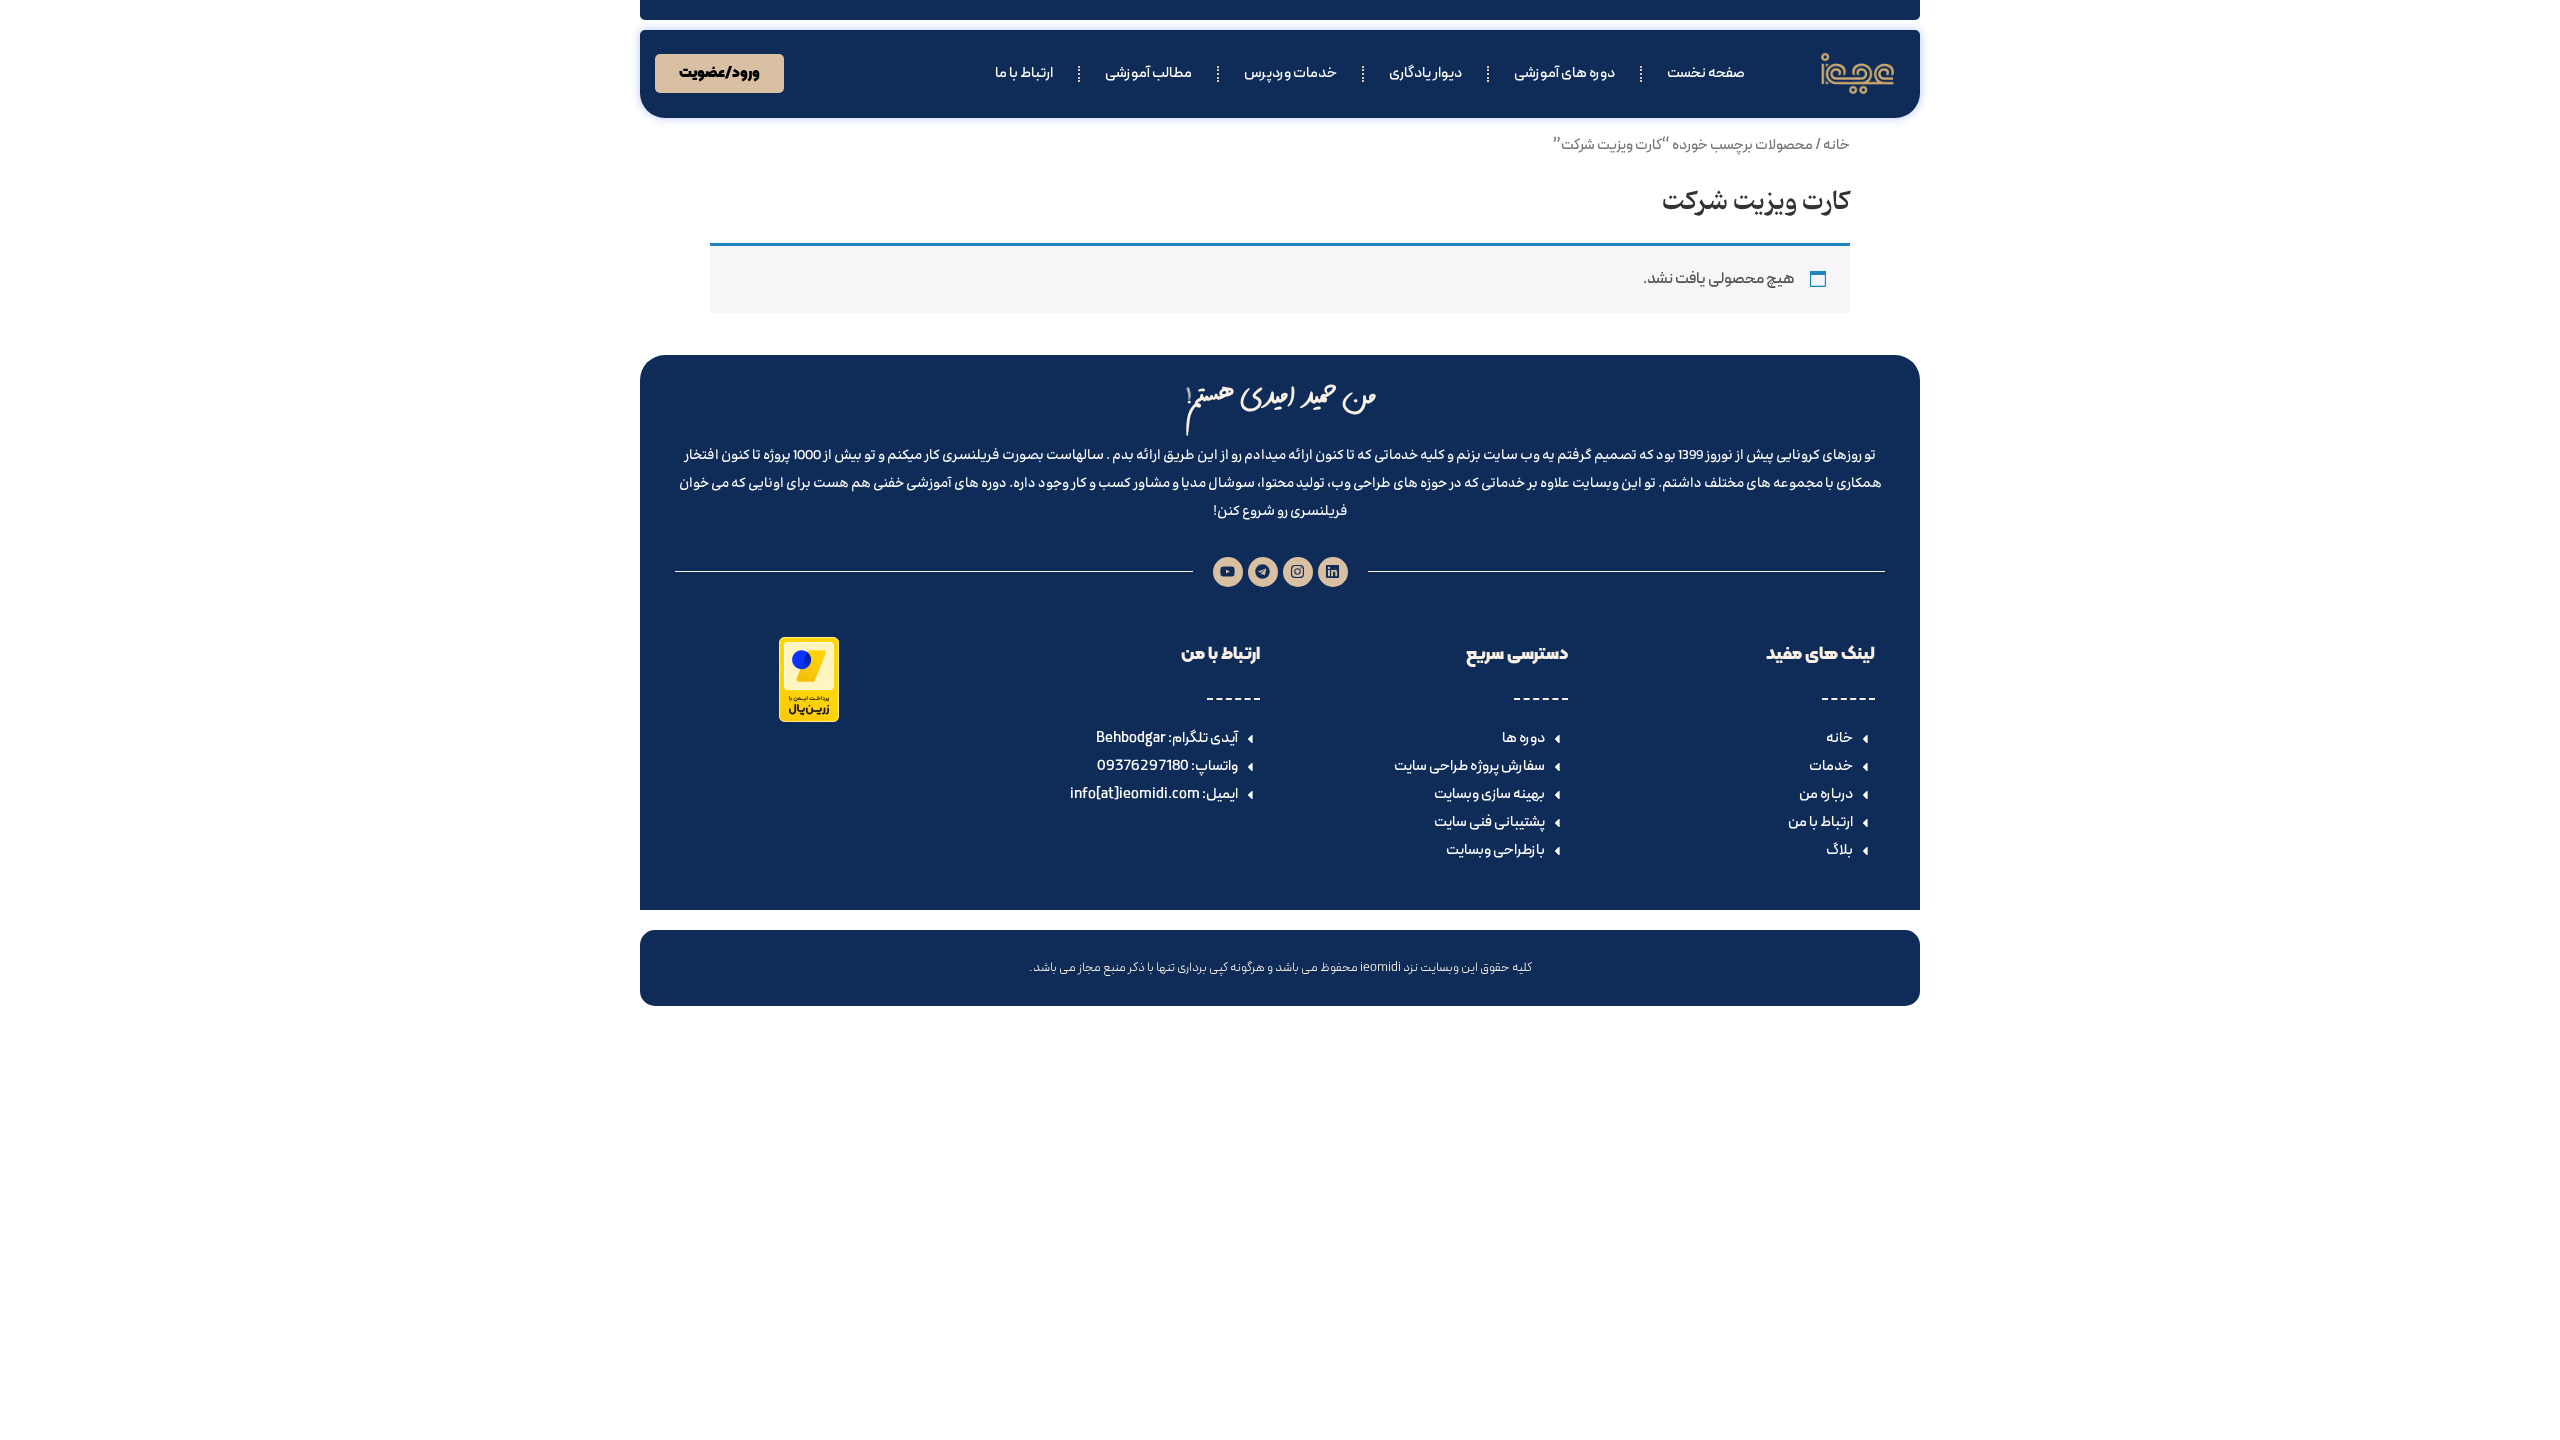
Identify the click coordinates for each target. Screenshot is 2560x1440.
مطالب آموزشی (1148, 73)
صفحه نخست (1706, 73)
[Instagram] (1298, 572)
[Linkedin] (1333, 572)
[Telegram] (1263, 572)
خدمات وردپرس (1290, 73)
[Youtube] (1228, 572)
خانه (1836, 145)
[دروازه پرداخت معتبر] (809, 718)
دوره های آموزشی (1564, 73)
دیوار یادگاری (1425, 73)
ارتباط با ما (1024, 73)
